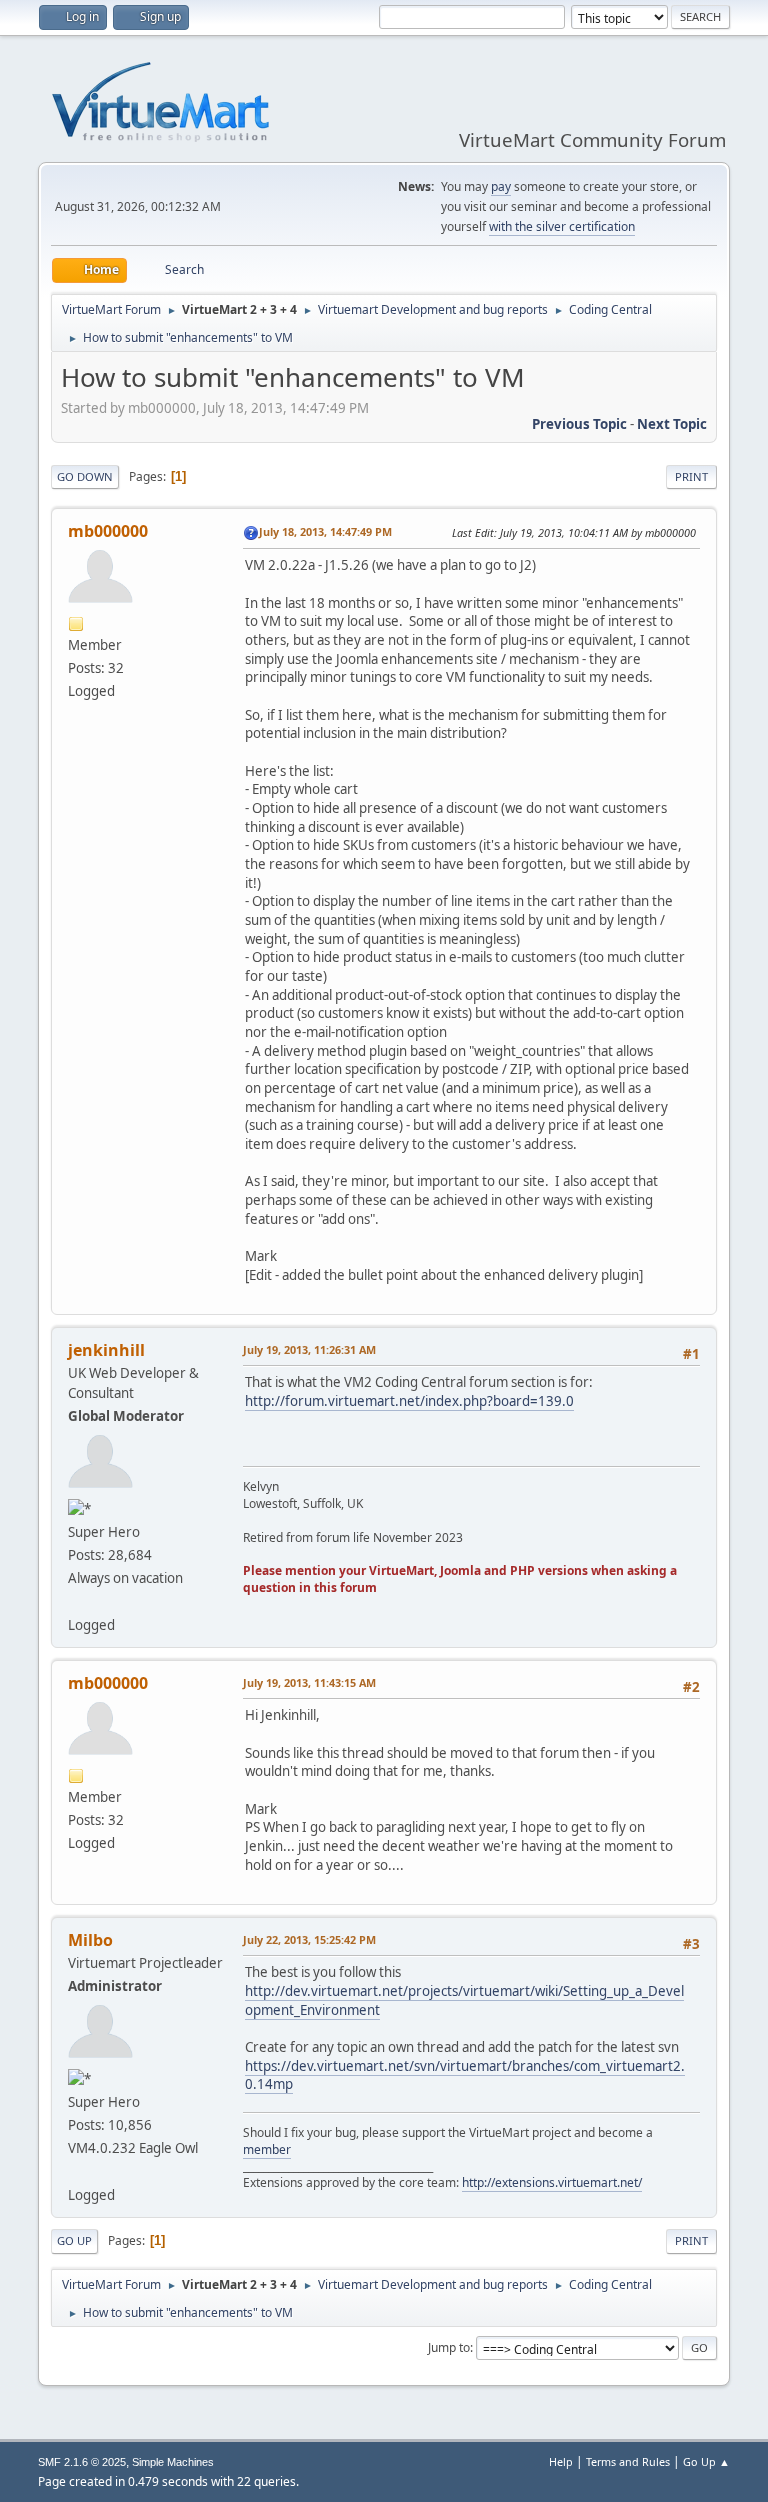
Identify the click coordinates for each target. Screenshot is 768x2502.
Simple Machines (173, 2462)
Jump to (449, 2347)
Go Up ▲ (706, 2461)
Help (561, 2461)
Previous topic (579, 424)
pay (501, 186)
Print (691, 476)
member (267, 2149)
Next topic (672, 424)
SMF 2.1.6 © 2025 (82, 2462)
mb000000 (108, 531)
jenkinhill (106, 1350)
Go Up (74, 2240)
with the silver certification (562, 226)
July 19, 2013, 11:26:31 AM (309, 1349)
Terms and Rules (628, 2461)
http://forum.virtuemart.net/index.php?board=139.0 (409, 1401)
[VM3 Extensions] (76, 2171)
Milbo (90, 1940)
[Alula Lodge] (76, 1601)
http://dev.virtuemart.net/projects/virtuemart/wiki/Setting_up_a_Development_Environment (464, 2000)
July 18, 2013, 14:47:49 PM (325, 531)
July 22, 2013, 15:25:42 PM (309, 1939)
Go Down (85, 476)
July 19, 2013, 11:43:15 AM (309, 1682)
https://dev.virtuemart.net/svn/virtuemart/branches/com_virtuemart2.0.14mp (465, 2075)
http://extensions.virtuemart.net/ (552, 2182)
